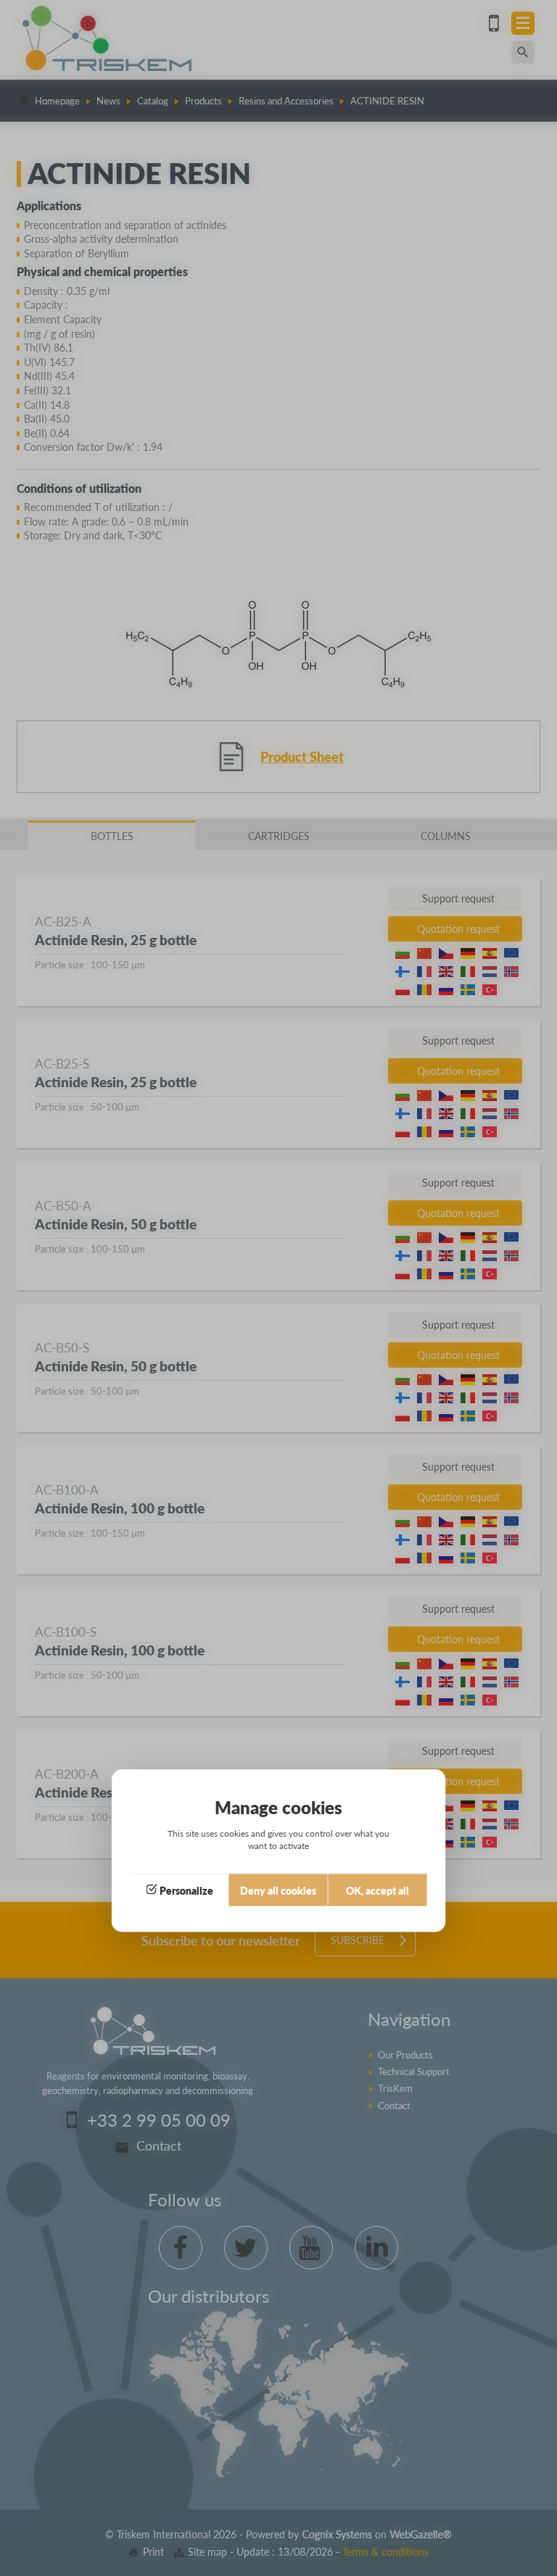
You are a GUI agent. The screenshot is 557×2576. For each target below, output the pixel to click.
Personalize (186, 1890)
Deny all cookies (278, 1890)
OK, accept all (377, 1890)
